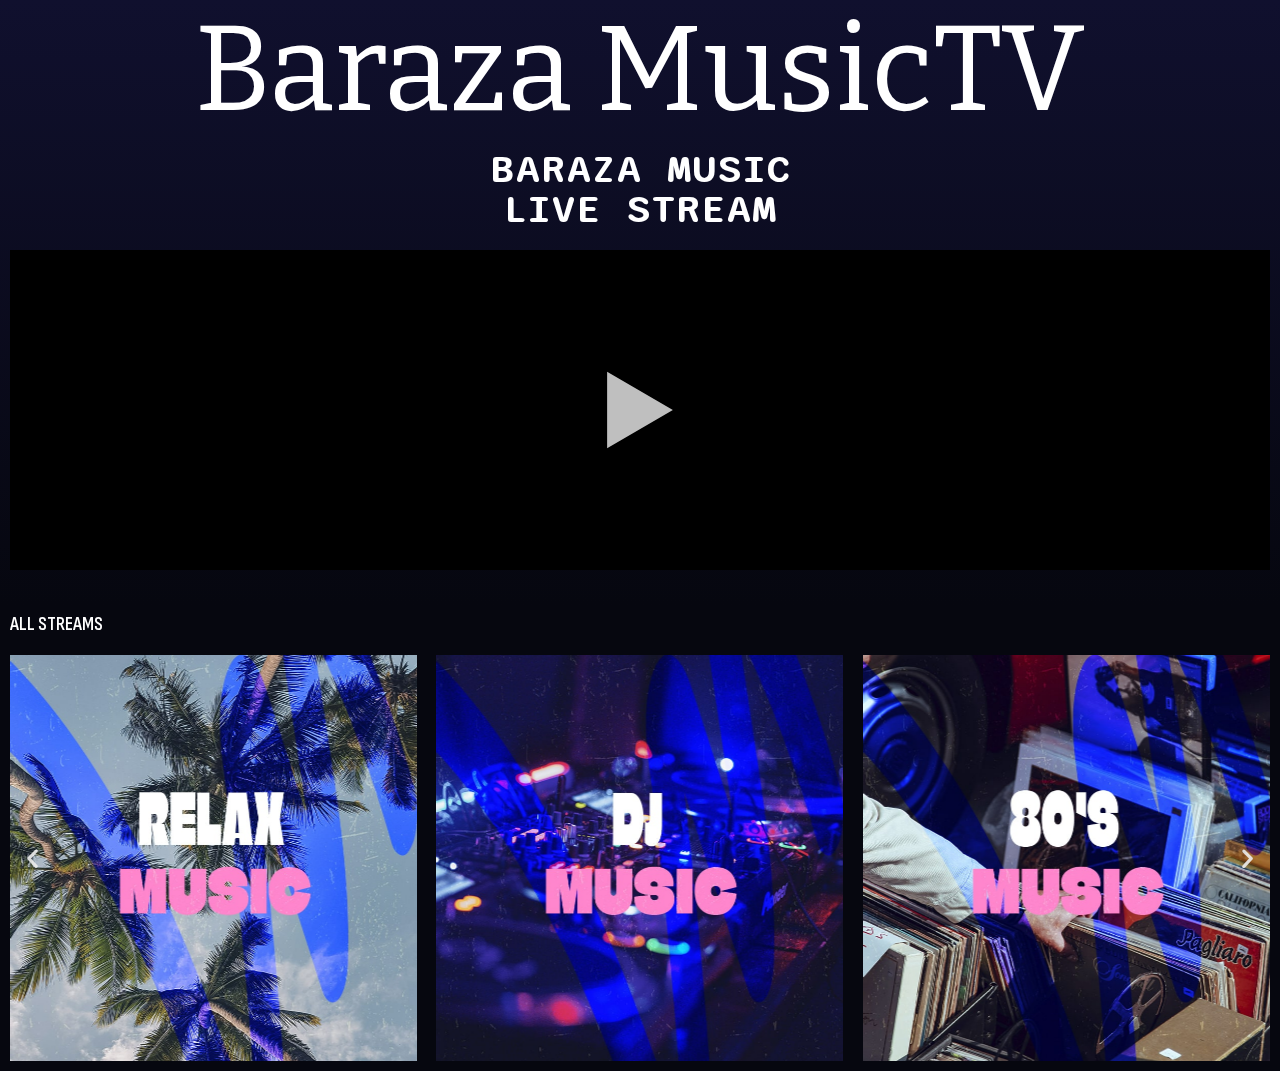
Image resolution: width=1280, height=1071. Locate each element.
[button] (32, 857)
